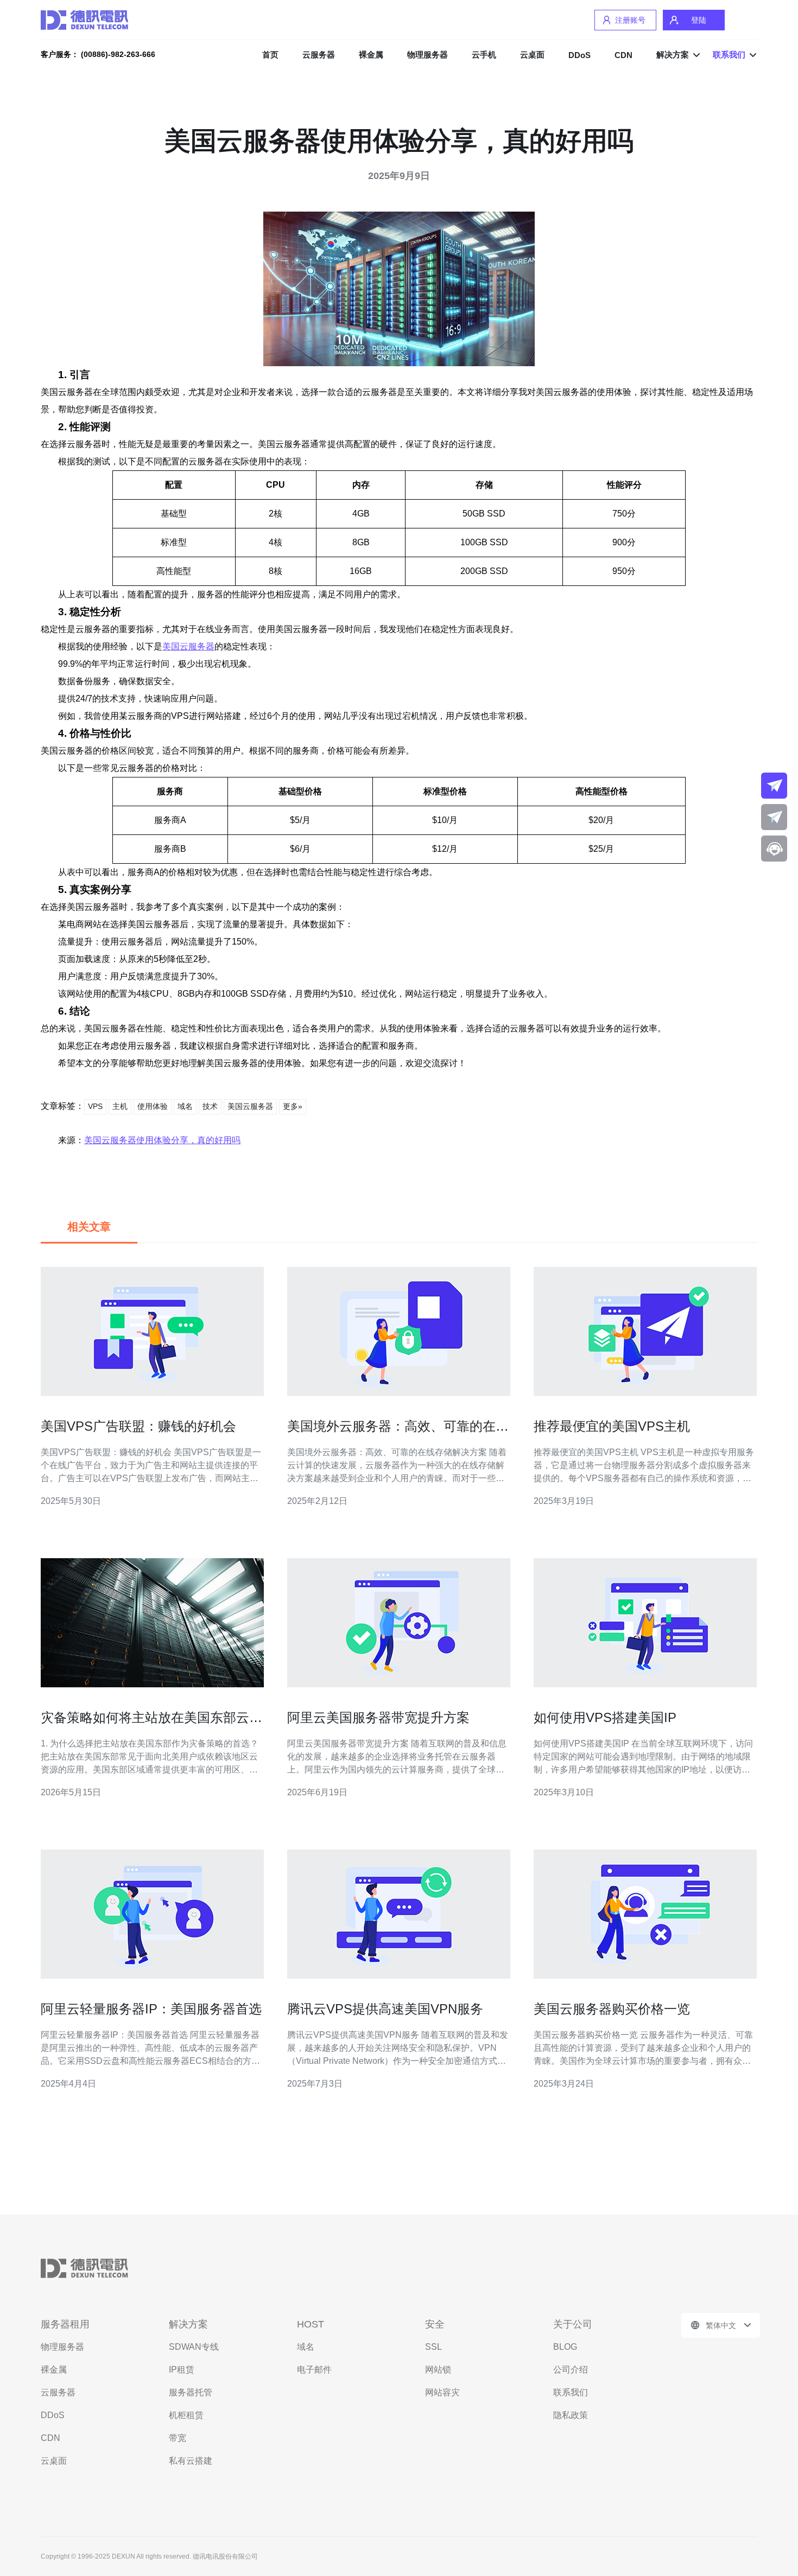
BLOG (565, 2347)
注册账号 (630, 20)
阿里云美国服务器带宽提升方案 (378, 1717)
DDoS (579, 55)
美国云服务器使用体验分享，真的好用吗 (162, 1140)
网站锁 (438, 2370)
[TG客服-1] (774, 786)
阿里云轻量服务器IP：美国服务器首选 (151, 2009)
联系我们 (571, 2392)
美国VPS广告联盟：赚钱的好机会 (138, 1426)
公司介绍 (571, 2370)
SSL (433, 2347)
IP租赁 (182, 2370)
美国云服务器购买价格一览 (612, 2009)
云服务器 (319, 55)
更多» (293, 1106)
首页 (270, 55)
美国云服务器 (188, 646)
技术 (210, 1106)
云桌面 (532, 55)
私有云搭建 (191, 2461)
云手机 (484, 55)
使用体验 (153, 1106)
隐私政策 (571, 2415)
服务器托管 (191, 2392)
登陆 (699, 20)
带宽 (178, 2438)
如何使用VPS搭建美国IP (605, 1717)
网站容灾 (442, 2392)
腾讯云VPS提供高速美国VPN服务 (385, 2009)
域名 (185, 1106)
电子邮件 (314, 2370)
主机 (120, 1106)
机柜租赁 (186, 2415)
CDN (623, 55)
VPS (95, 1106)
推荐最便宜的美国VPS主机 (612, 1426)
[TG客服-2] (774, 817)
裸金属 (371, 55)
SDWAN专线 (194, 2347)
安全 (435, 2324)
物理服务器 (427, 55)
